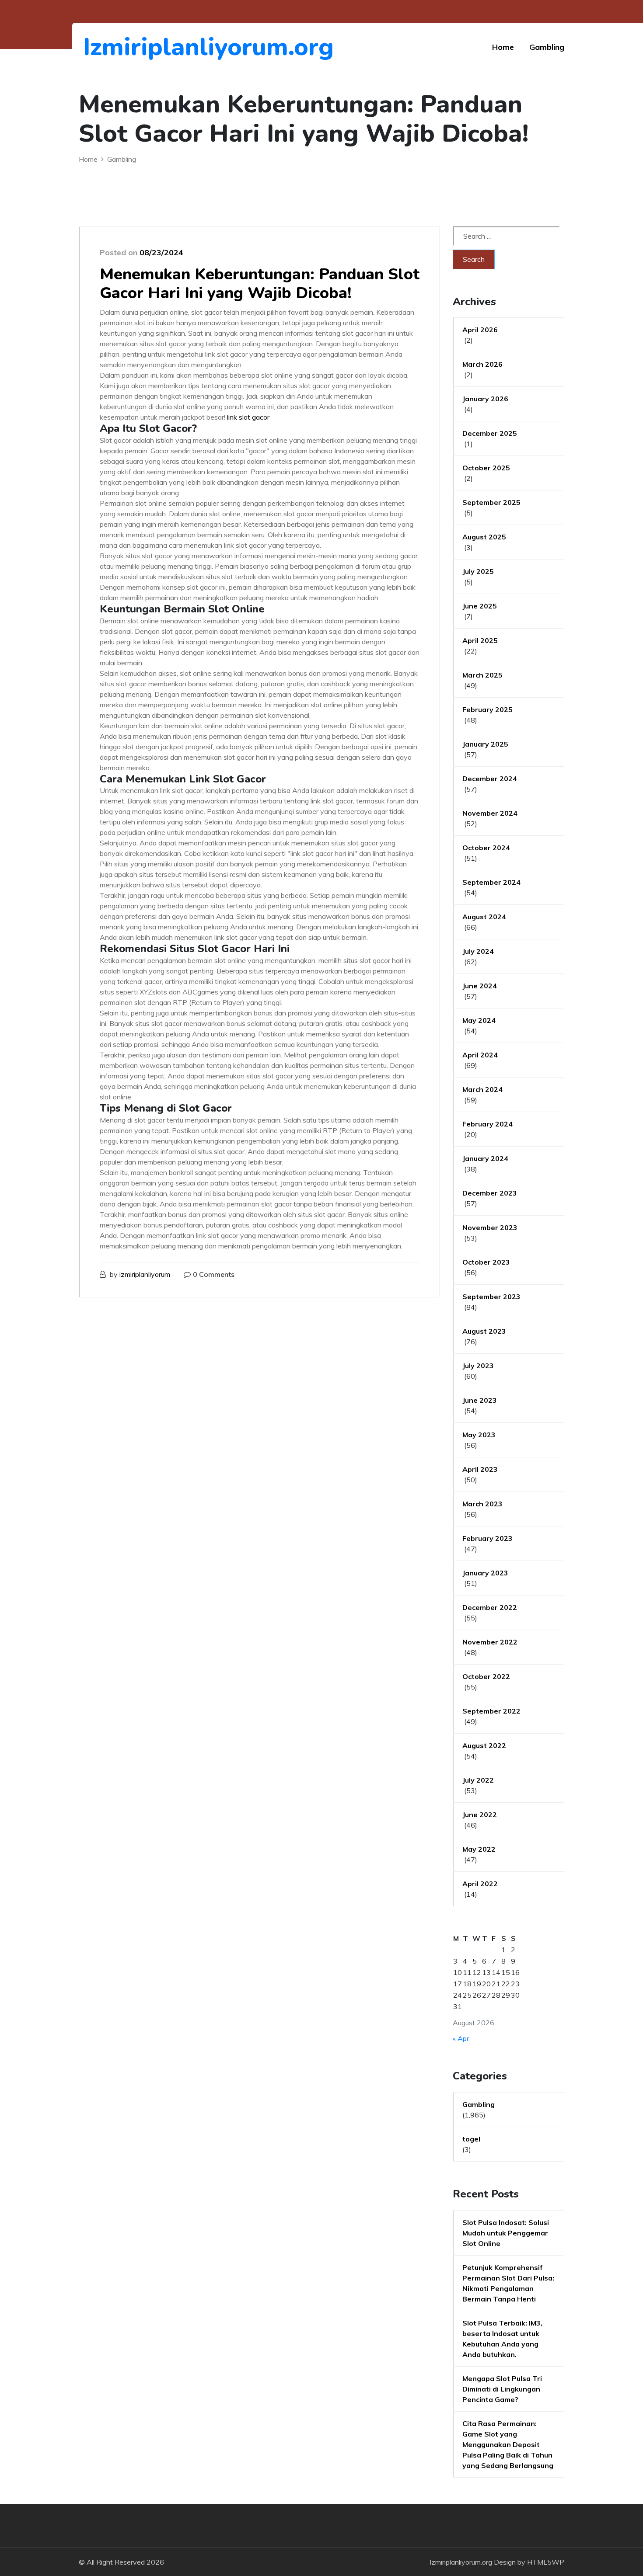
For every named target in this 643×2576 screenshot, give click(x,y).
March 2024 (482, 1089)
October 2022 (486, 1676)
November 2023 (490, 1227)
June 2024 (480, 986)
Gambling (547, 47)
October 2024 (486, 848)
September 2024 (491, 882)
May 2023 (479, 1435)
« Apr (461, 2038)
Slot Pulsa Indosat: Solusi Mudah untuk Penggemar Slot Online (506, 2233)
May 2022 (479, 1849)
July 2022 (478, 1780)
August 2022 (484, 1745)
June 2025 (480, 606)
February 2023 (487, 1538)
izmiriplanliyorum (145, 1274)
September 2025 (491, 502)
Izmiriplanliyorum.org (131, 47)
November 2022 (490, 1642)
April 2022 (480, 1884)
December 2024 (490, 779)
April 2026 (480, 330)
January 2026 (485, 399)
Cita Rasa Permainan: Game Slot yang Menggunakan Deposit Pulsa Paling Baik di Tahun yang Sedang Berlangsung (508, 2444)
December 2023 (490, 1193)
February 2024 (487, 1124)
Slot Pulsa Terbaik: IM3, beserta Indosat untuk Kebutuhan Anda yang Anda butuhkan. (502, 2339)
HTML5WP (546, 2562)
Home (503, 47)
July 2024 (478, 951)
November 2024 (490, 813)
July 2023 (478, 1366)
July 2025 (478, 571)
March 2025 (482, 675)
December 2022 (490, 1607)
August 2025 (484, 537)
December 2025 (490, 433)
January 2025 (485, 744)
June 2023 (480, 1400)
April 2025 (480, 640)
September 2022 (491, 1711)
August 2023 (484, 1331)
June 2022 (480, 1815)
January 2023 (485, 1573)
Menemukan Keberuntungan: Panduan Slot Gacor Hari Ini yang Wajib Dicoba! (260, 284)
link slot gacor (248, 417)
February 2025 (487, 709)
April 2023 (480, 1469)
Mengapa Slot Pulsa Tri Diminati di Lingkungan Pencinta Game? (502, 2389)
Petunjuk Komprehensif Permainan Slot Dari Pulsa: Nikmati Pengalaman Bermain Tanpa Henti (508, 2283)
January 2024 (485, 1158)
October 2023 (486, 1262)
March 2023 (482, 1504)
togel (471, 2139)
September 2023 (491, 1297)
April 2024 (480, 1055)
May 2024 (479, 1020)
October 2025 (486, 468)
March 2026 (482, 364)
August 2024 (484, 917)
